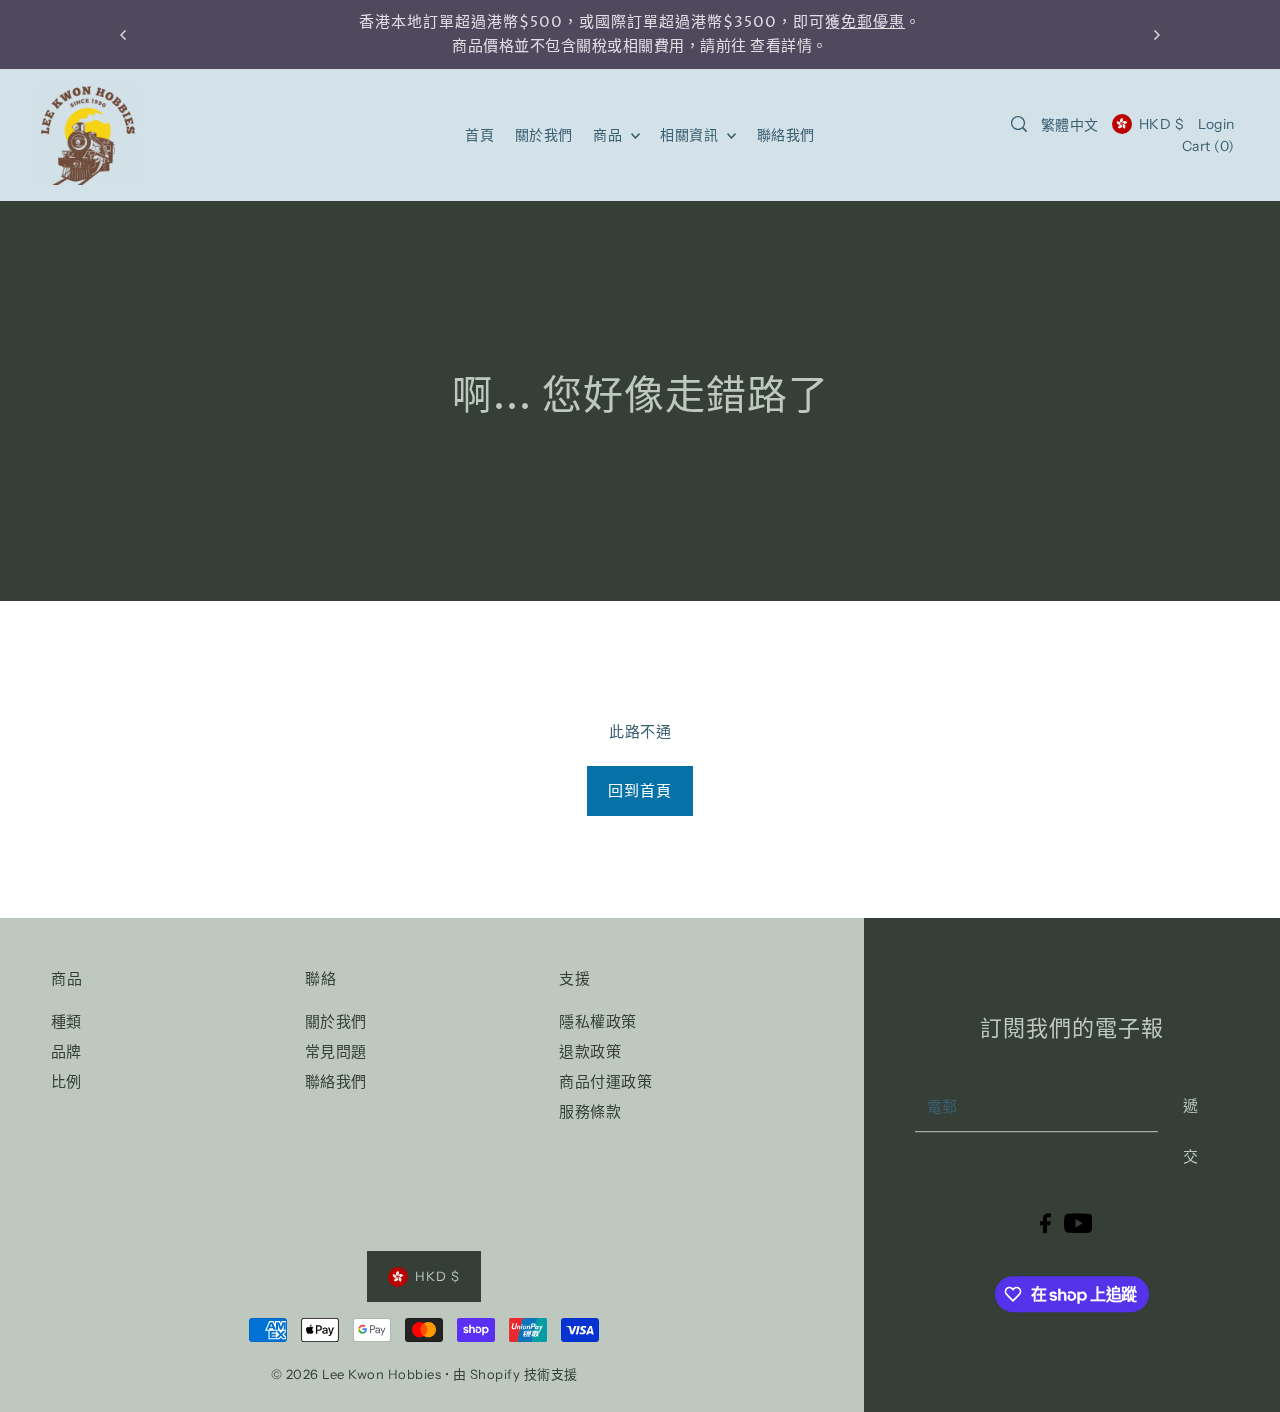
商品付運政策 (605, 1081)
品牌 (66, 1051)
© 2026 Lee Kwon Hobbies (356, 1374)
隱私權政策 (598, 1021)
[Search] (1019, 124)
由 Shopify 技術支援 (515, 1374)
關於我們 (336, 1021)
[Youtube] (1078, 1222)
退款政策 (590, 1051)
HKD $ (1161, 124)
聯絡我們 (336, 1081)
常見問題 (336, 1051)
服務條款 (590, 1111)
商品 (609, 135)
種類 (66, 1021)
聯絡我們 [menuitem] (786, 135)
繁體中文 (1070, 125)
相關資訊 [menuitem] (691, 135)
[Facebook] (1045, 1222)
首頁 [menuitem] (479, 135)
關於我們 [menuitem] (544, 135)
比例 (66, 1081)
